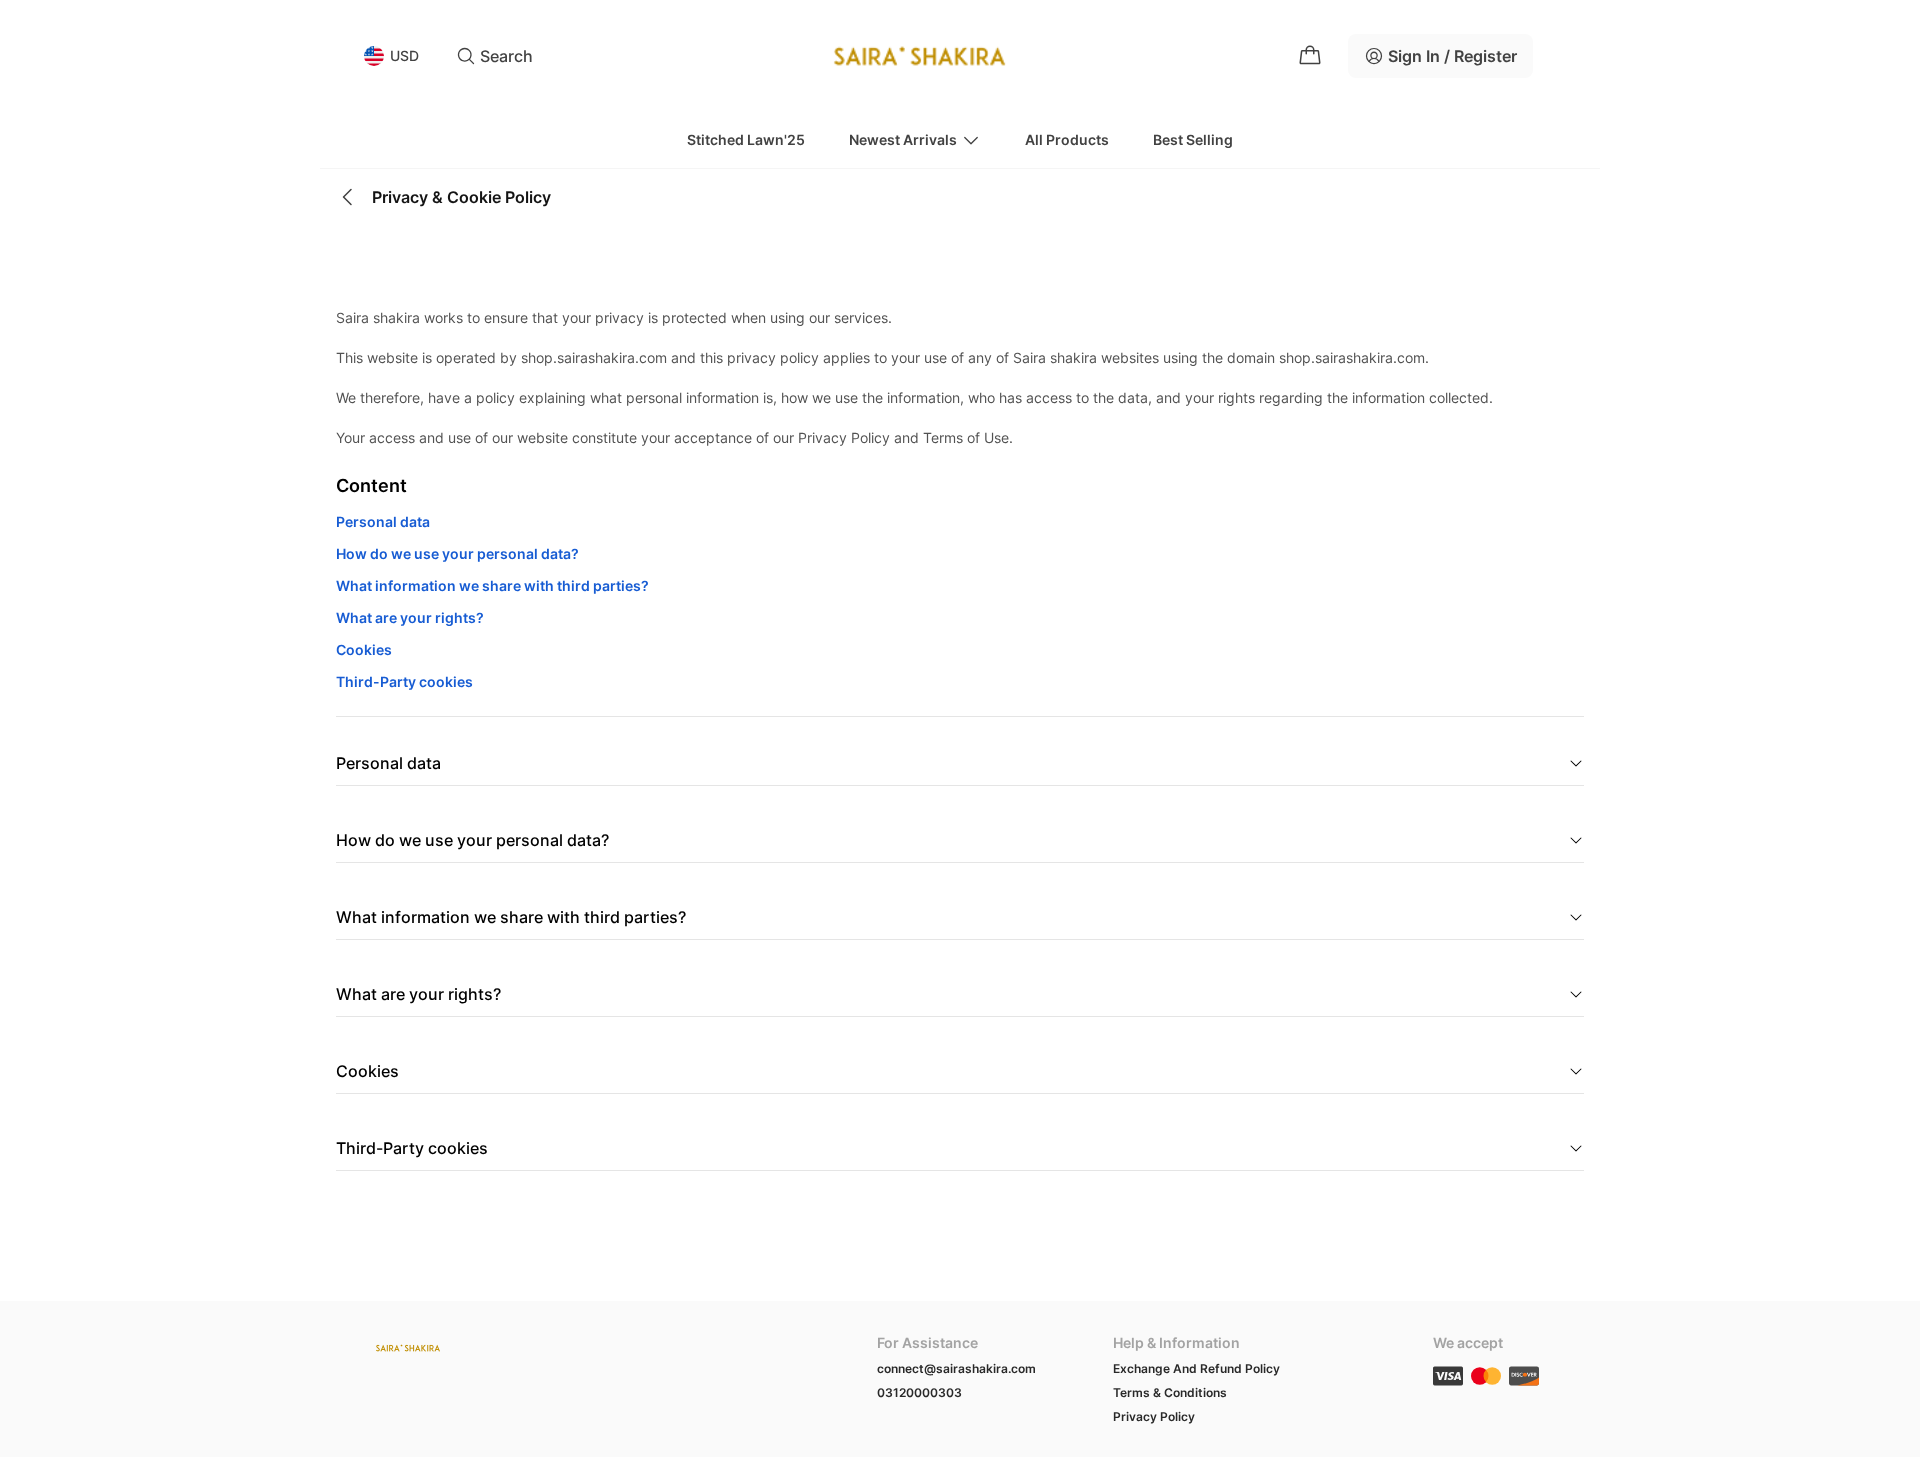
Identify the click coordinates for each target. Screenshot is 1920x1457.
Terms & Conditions (1170, 1392)
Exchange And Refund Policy (1196, 1368)
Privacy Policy (1154, 1416)
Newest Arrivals (903, 139)
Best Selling (1193, 139)
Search (506, 56)
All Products (1067, 139)
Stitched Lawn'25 (746, 139)
